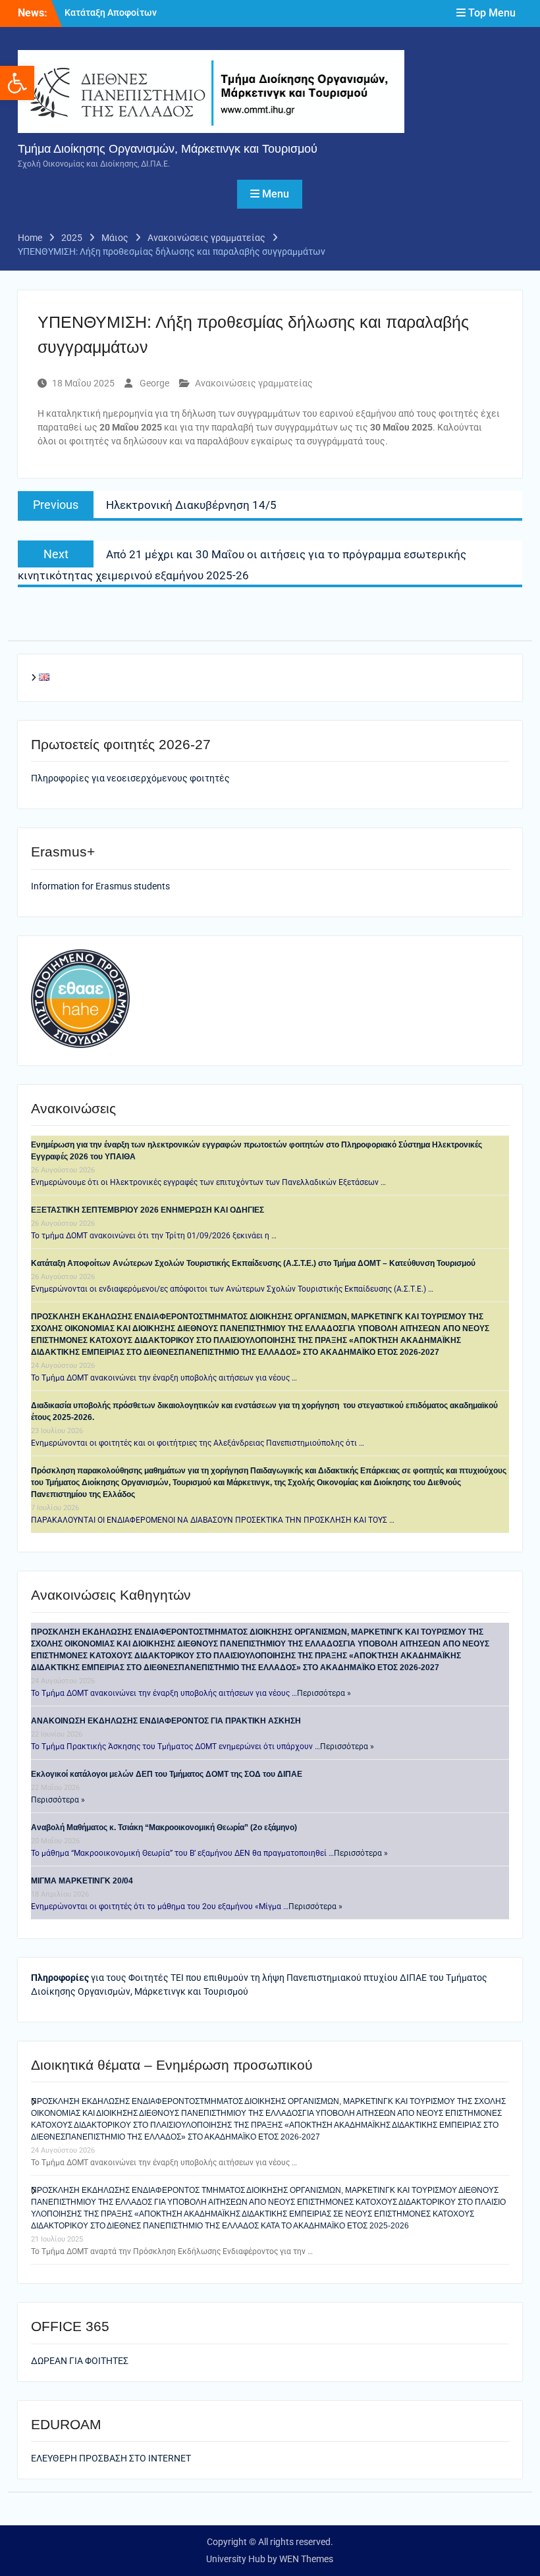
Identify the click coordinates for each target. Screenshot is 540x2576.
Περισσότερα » (324, 1693)
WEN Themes (306, 2559)
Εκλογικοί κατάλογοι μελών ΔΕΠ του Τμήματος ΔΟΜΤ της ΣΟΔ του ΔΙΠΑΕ (167, 1774)
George (154, 383)
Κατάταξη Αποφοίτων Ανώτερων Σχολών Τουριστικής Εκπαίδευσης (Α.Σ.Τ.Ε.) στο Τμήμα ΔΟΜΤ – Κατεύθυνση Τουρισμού (253, 1263)
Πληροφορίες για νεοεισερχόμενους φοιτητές (131, 778)
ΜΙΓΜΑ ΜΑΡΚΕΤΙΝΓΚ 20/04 (82, 1881)
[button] (17, 83)
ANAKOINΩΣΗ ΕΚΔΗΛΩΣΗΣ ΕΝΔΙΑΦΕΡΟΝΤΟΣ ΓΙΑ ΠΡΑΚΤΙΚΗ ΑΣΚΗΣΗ (166, 1721)
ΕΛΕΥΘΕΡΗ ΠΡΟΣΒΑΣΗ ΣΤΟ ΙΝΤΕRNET (111, 2458)
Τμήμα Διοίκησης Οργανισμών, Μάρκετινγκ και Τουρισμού (168, 149)
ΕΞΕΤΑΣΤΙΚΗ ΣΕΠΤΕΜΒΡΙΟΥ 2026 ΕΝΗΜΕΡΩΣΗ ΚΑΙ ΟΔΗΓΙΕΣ (148, 1210)
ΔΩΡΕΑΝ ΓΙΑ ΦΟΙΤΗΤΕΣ (80, 2361)
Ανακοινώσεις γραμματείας (254, 383)
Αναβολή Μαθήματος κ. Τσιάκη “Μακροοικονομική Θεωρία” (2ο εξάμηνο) (164, 1827)
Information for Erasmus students (100, 886)
